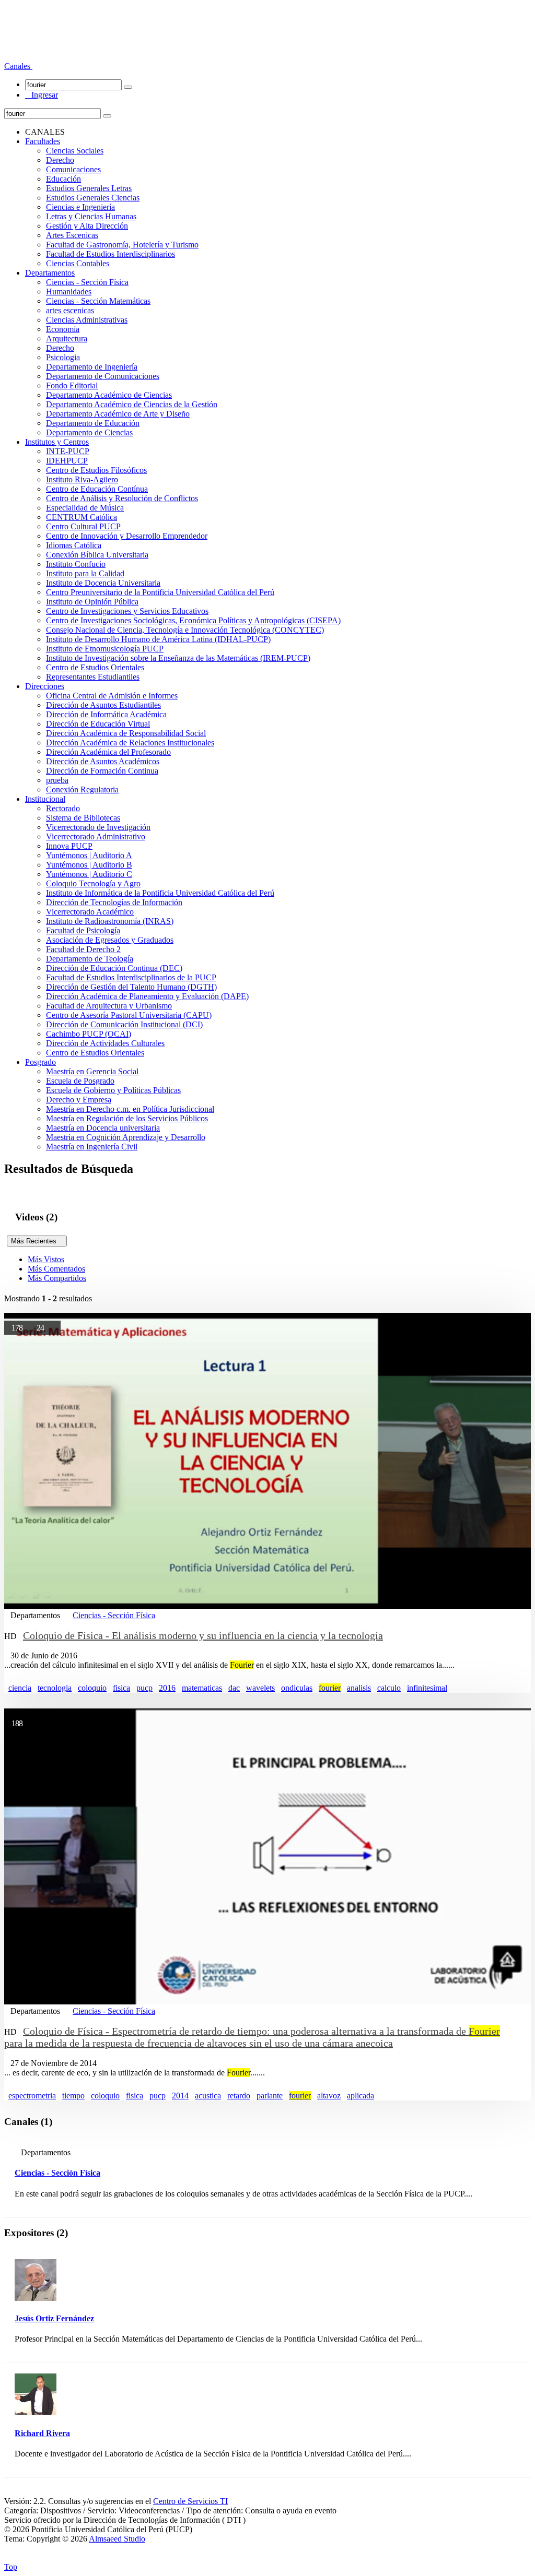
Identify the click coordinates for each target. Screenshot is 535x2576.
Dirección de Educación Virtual (98, 724)
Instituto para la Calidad (85, 573)
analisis (359, 1688)
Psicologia (63, 357)
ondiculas (297, 1688)
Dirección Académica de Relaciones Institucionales (130, 743)
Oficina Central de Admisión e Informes (112, 696)
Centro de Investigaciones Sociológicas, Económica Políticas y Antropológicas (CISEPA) (193, 620)
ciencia (20, 1688)
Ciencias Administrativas (87, 320)
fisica (121, 1688)
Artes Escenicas (72, 235)
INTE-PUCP (68, 451)
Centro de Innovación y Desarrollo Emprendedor (127, 536)
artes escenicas (70, 310)
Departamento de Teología (90, 959)
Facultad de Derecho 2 (83, 949)
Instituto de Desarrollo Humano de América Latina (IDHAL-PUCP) (158, 639)
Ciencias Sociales (75, 151)
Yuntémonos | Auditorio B (89, 865)
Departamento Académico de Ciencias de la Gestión (132, 404)
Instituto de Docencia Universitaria (103, 583)
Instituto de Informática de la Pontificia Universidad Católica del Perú (160, 893)
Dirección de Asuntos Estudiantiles (103, 705)
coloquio (92, 1688)
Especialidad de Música (85, 508)
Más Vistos (46, 1259)
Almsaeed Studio (117, 2539)
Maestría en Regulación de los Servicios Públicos (127, 1118)
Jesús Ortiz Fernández (54, 2318)
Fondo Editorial (72, 385)
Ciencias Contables (78, 263)
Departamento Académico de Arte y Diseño (118, 414)
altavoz (329, 2096)
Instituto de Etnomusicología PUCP (105, 649)
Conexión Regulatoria (82, 790)
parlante (270, 2096)
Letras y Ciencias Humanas (91, 216)
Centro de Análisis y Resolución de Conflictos (122, 498)
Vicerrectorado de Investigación (98, 827)
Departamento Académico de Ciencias (109, 395)
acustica (208, 2096)
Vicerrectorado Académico (90, 912)
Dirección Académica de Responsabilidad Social (126, 733)
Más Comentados (56, 1269)
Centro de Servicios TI (190, 2501)
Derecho (60, 160)
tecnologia (55, 1688)
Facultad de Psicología (83, 930)
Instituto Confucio (76, 564)
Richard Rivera (42, 2433)
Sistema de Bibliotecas (83, 818)
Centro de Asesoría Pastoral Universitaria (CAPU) (129, 1015)
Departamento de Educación (93, 423)
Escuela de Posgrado (80, 1081)
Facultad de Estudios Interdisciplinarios (111, 254)
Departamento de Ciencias (89, 432)
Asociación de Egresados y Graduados (110, 940)
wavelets (260, 1688)
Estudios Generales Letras (89, 188)
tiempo (73, 2096)
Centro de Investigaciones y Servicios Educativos (127, 611)
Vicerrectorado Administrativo (96, 836)
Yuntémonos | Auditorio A (89, 855)
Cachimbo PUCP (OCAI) (89, 1034)
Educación (63, 179)
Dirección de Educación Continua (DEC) (114, 968)
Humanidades (69, 292)
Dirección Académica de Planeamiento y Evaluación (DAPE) (147, 996)
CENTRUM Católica (82, 517)
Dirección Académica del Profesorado (108, 752)
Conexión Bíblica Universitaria (97, 555)
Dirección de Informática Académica (106, 714)
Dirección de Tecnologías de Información (114, 902)
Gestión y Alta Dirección (87, 226)
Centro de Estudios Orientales (95, 667)
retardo (239, 2096)
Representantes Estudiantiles (93, 677)
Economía (63, 329)
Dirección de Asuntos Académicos (103, 761)
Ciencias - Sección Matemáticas (98, 301)
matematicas (202, 1688)
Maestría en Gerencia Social (92, 1071)
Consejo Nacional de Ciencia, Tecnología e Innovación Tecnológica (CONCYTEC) (185, 630)
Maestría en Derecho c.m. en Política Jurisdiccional (130, 1109)
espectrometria (32, 2096)
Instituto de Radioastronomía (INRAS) (110, 921)
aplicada (360, 2096)
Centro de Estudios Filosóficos (96, 470)
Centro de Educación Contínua (97, 489)
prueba (57, 780)
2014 (180, 2096)
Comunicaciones (73, 169)
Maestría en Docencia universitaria (103, 1128)
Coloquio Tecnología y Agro (93, 883)
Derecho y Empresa (79, 1100)
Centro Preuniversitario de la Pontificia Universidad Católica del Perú (160, 592)
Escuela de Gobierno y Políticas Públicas (113, 1090)
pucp (144, 1688)
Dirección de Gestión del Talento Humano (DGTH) (131, 987)
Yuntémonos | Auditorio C (89, 874)
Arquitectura (67, 339)
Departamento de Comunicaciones (103, 376)
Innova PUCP (69, 846)
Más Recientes (37, 1241)
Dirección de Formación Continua (102, 771)
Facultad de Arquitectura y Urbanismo (109, 1006)
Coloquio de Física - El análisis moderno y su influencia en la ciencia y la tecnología (203, 1635)
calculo (389, 1688)
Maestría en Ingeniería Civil (92, 1147)
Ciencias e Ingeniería (80, 207)
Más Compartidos (57, 1278)
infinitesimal (427, 1688)
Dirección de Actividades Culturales (105, 1043)
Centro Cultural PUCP (83, 526)
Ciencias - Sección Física (87, 282)
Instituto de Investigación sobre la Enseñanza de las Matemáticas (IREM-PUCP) (178, 658)
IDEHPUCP (67, 461)
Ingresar (42, 95)
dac (234, 1688)
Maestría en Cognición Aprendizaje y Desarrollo (126, 1137)
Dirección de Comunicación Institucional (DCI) (124, 1024)
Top (11, 2567)
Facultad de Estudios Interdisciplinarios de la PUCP (131, 977)
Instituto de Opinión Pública (92, 602)
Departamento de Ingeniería (92, 367)
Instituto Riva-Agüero (82, 479)
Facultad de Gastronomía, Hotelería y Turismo (122, 245)
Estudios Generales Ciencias (93, 198)
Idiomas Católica (74, 545)
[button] (18, 66)
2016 (167, 1688)
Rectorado (63, 808)
